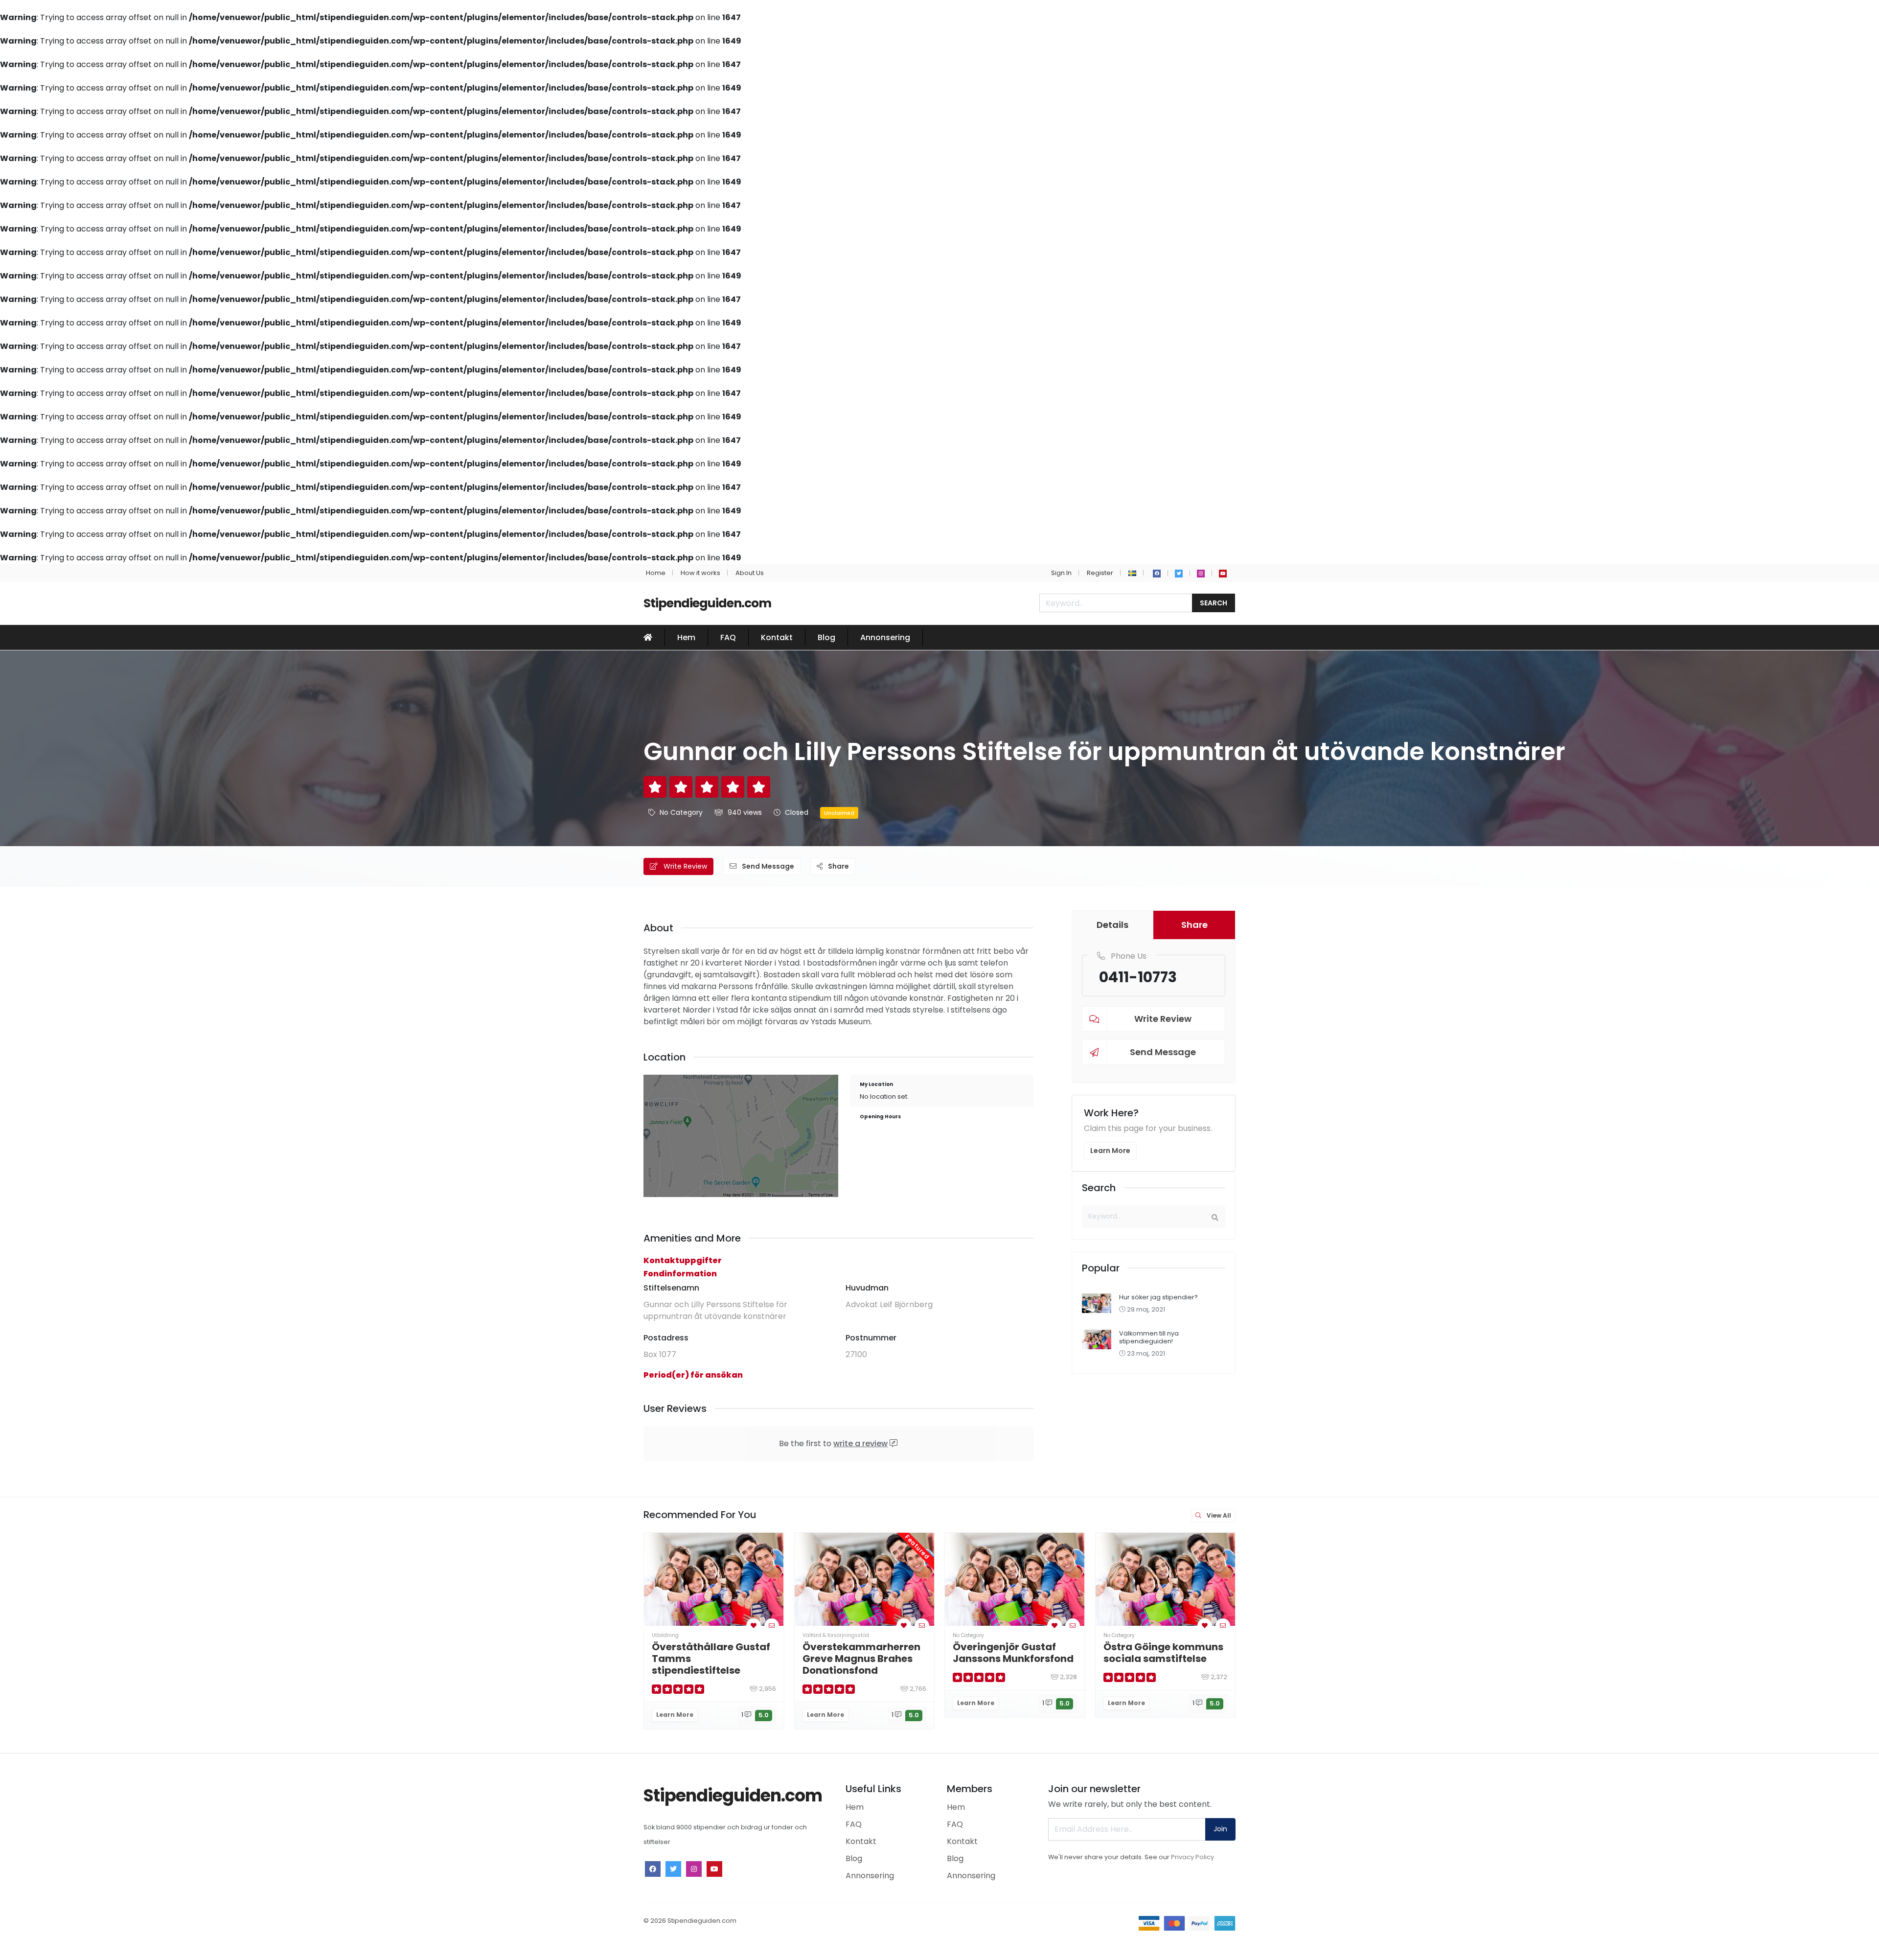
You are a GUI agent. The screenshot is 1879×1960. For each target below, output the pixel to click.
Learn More (1110, 1151)
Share (838, 866)
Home (656, 573)
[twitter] (1179, 574)
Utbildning (665, 1635)
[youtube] (1223, 574)
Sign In (1061, 573)
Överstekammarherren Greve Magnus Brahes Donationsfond (861, 1659)
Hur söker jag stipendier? (1158, 1297)
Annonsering (885, 637)
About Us (750, 573)
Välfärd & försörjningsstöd (836, 1635)
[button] (1132, 573)
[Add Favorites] (754, 1626)
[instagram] (1201, 574)
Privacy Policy (1192, 1857)
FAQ (728, 637)
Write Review (684, 866)
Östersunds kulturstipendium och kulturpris (1459, 1659)
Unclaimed (839, 813)
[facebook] (1157, 574)
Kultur (1412, 1635)
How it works (700, 573)
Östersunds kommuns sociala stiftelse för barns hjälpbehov (1761, 1659)
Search (1214, 603)
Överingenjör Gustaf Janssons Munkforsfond (1013, 1653)
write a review (860, 1443)
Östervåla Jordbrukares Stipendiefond (1315, 1653)
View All (1218, 1515)
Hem (686, 637)
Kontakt (777, 637)
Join (1220, 1829)
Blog (826, 637)
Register (1100, 573)
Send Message (767, 866)
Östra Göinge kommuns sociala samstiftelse (1163, 1653)
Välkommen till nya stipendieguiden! (1149, 1337)
